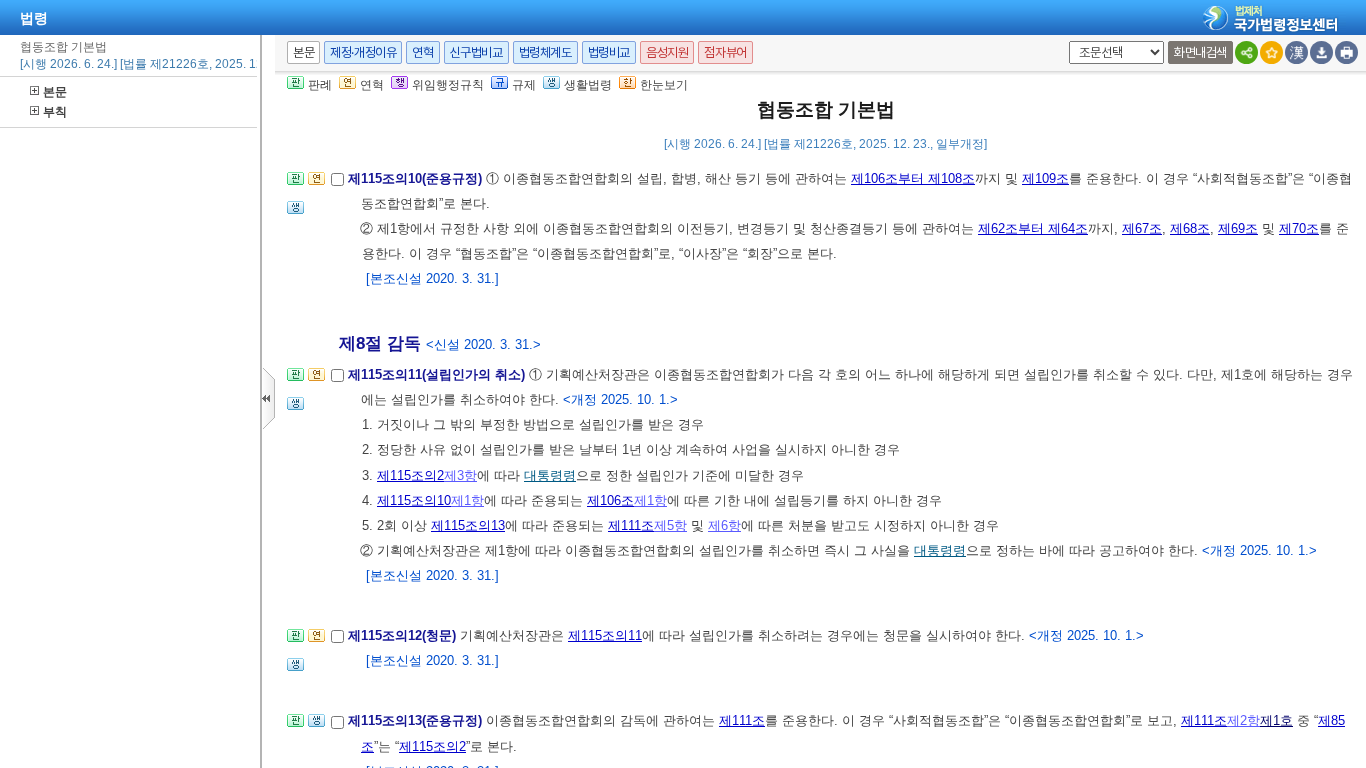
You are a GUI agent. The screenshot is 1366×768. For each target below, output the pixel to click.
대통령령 (550, 475)
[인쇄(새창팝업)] (1346, 52)
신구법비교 (476, 52)
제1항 (467, 500)
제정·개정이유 (363, 52)
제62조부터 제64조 (1033, 228)
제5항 (670, 525)
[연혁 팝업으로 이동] (316, 184)
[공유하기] (1246, 52)
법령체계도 (545, 52)
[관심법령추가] (1271, 52)
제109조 (1045, 178)
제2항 (1243, 720)
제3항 (460, 475)
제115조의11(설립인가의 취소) (438, 374)
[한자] (1296, 52)
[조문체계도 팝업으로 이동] (295, 184)
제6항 (724, 525)
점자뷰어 (725, 52)
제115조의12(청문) (404, 635)
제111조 (631, 525)
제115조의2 (410, 475)
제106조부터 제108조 (913, 178)
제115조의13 (468, 525)
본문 (55, 92)
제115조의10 (414, 500)
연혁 (422, 52)
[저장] (1321, 52)
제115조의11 (605, 635)
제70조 (1299, 228)
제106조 (610, 500)
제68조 (1190, 228)
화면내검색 (1200, 52)
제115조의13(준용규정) (417, 720)
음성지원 (667, 52)
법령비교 (609, 52)
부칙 (55, 112)
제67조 (1142, 228)
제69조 (1238, 228)
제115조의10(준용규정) (417, 178)
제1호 (1276, 720)
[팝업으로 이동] (295, 213)
